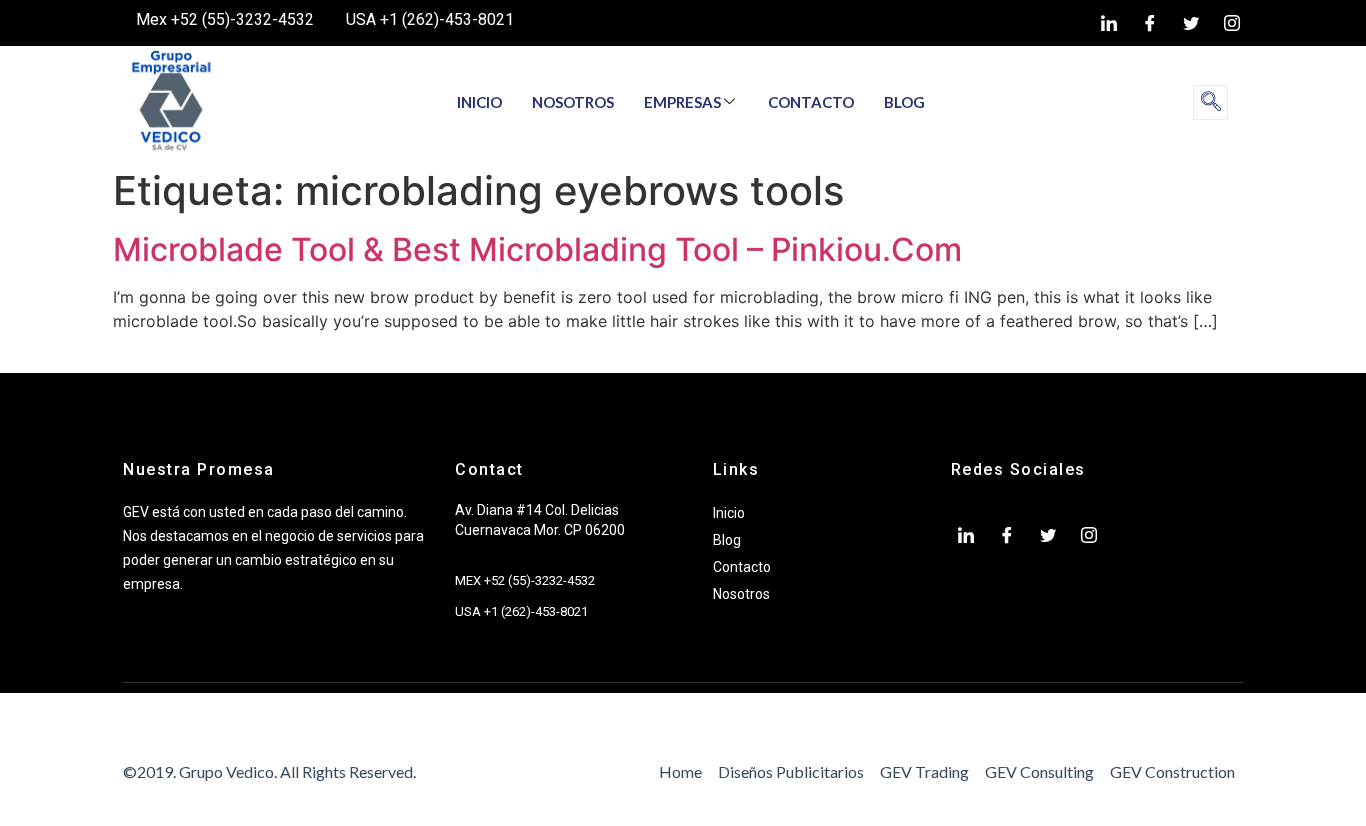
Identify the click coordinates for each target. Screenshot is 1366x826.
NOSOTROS (573, 102)
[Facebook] (1150, 23)
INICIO (479, 102)
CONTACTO (811, 102)
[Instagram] (1232, 23)
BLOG (904, 102)
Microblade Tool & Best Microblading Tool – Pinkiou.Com (537, 249)
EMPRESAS (682, 102)
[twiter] (1191, 23)
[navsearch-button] (1210, 102)
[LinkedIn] (1109, 23)
